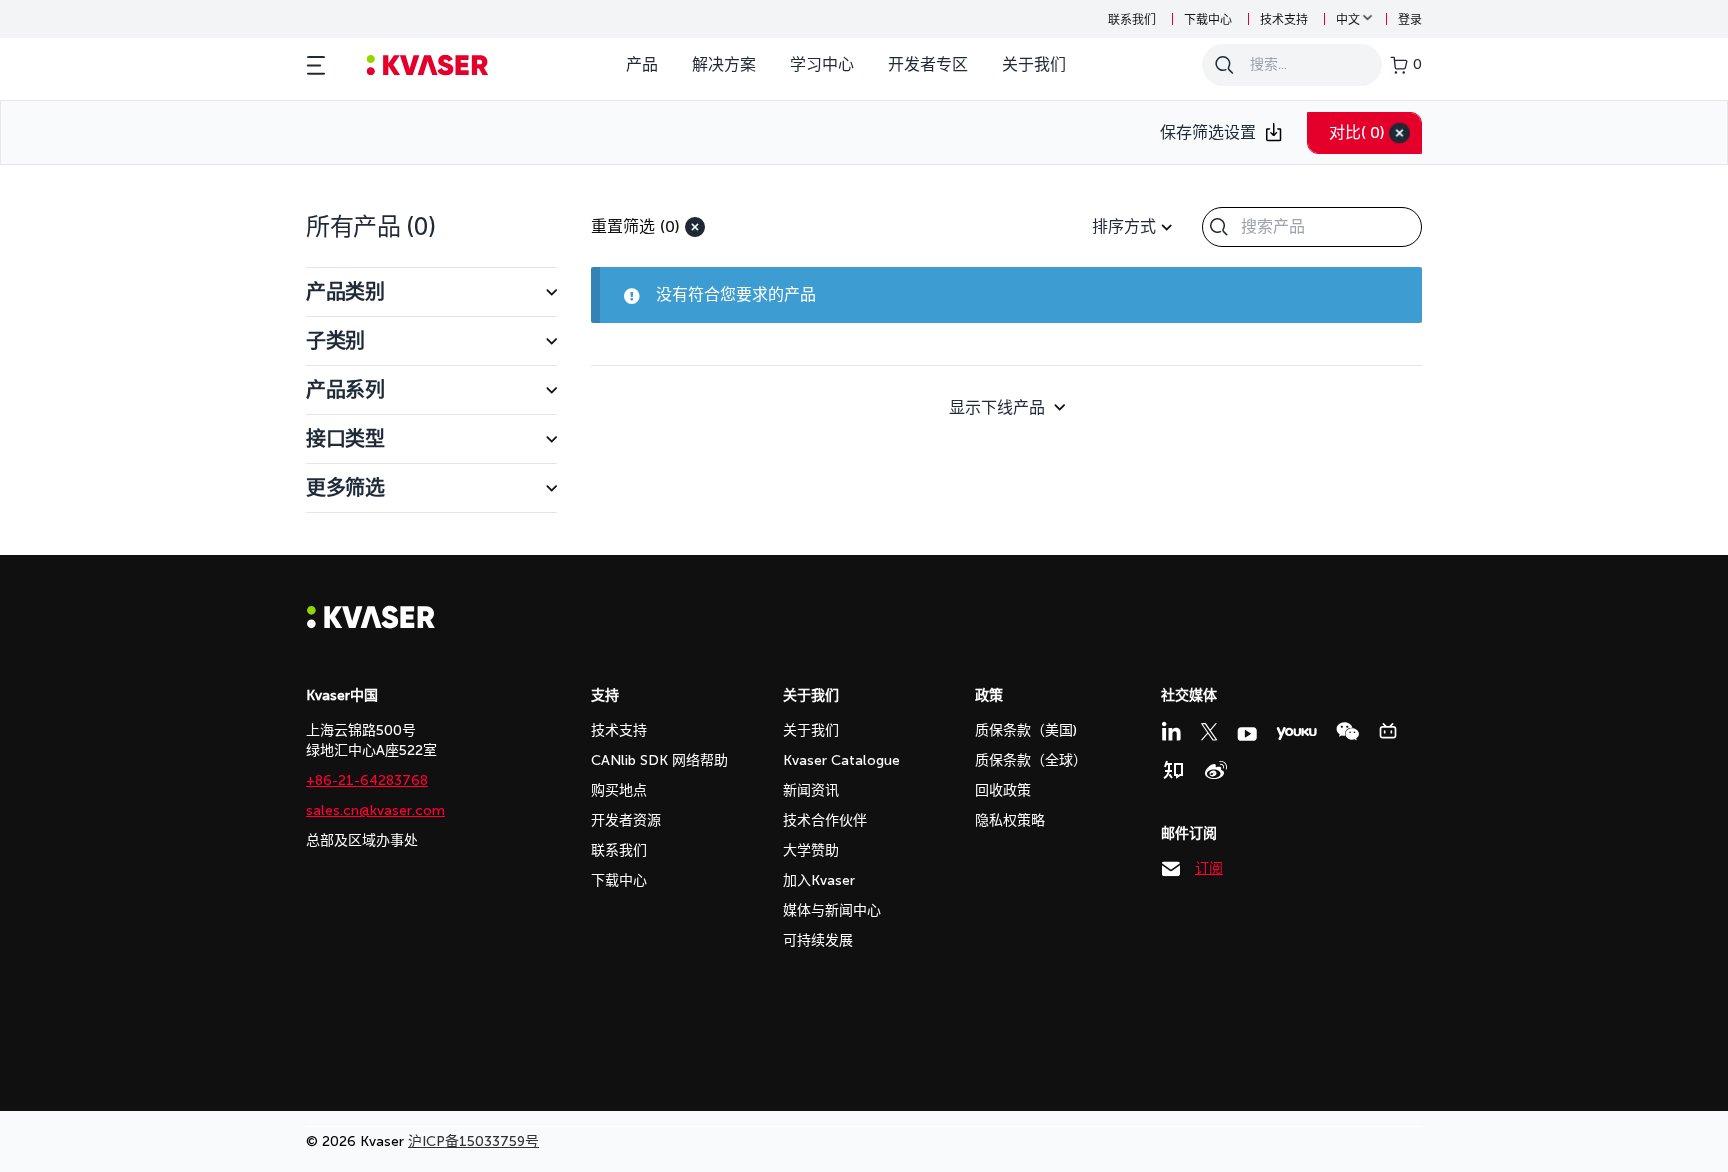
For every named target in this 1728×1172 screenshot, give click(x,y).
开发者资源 (626, 820)
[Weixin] (1347, 731)
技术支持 (1284, 20)
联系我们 (1132, 20)
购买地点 (619, 790)
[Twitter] (1209, 732)
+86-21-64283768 (367, 780)
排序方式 (1124, 226)
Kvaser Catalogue (841, 760)
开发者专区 (928, 64)
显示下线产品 (997, 407)
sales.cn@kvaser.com (375, 810)
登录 (1410, 20)
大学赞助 (811, 850)
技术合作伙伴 (825, 820)
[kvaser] (427, 65)
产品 (642, 64)
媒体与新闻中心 (832, 910)
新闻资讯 (811, 790)
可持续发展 (818, 940)
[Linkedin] (1171, 731)
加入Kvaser (819, 880)
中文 (1348, 20)
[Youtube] (1247, 734)
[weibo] (1216, 770)
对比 (1357, 132)
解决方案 (724, 64)
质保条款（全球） (1031, 760)
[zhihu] (1173, 770)
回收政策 (1003, 790)
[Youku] (1296, 733)
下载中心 (1208, 20)
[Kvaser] (371, 623)
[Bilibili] (1388, 731)
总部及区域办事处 (362, 840)
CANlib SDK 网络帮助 (659, 760)
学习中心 (822, 64)
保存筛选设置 (1208, 132)
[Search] (1224, 65)
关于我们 (1034, 64)
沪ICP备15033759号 (473, 1141)
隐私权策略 (1010, 820)
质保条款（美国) (1026, 730)
